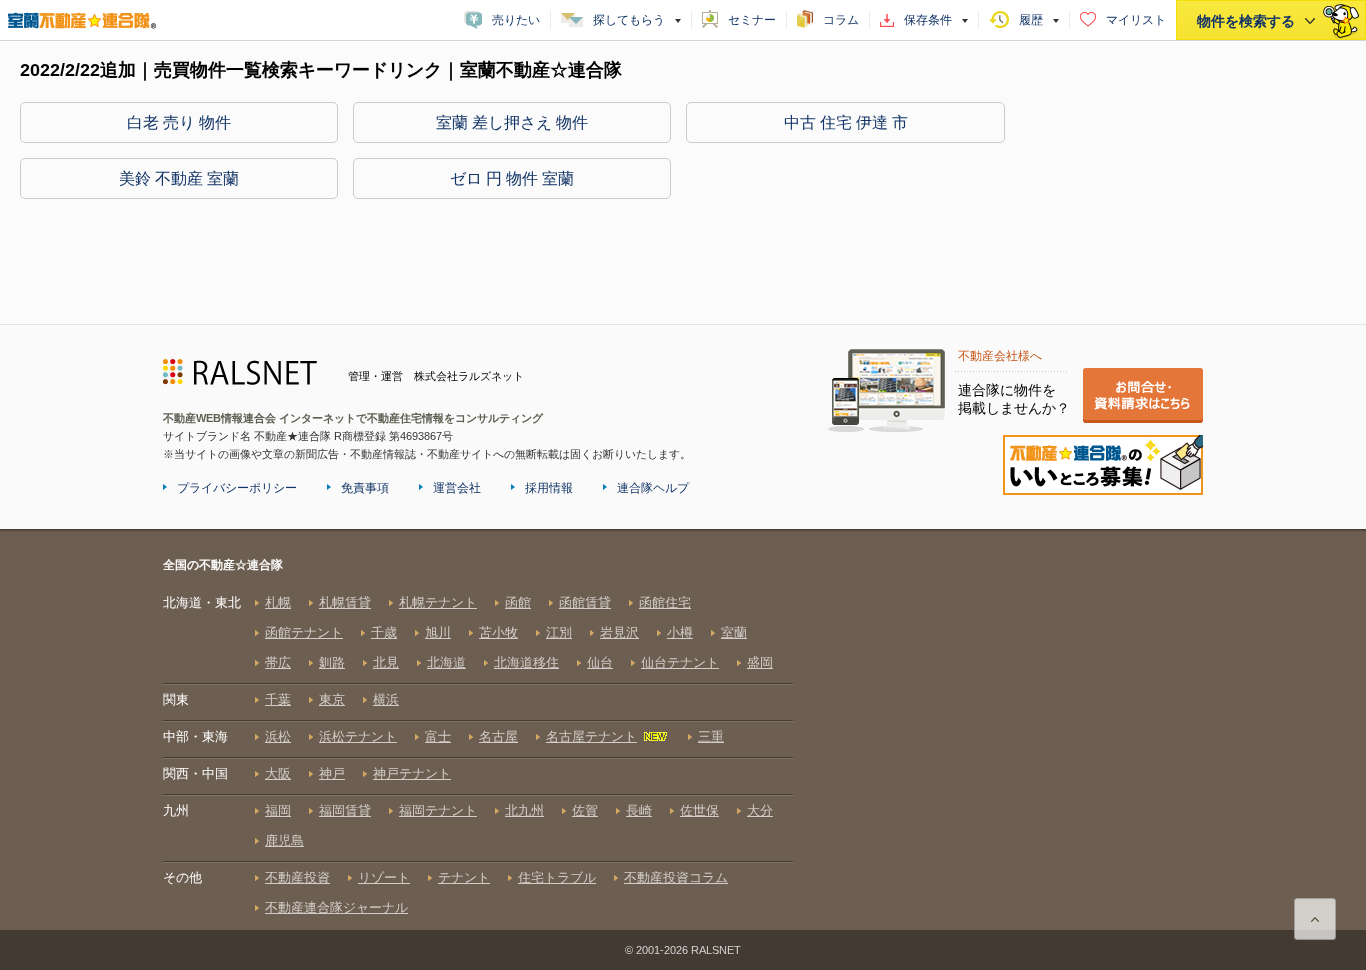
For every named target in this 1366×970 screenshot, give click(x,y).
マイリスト (1136, 20)
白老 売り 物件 (179, 122)
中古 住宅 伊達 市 (846, 122)
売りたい (516, 20)
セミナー (752, 20)
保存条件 (928, 20)
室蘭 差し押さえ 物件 (512, 122)
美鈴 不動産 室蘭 (179, 178)
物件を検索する (1246, 21)
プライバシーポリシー (237, 488)
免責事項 (365, 488)
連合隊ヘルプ (653, 488)
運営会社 (457, 488)
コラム (841, 20)
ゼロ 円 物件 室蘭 (512, 178)
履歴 (1031, 20)
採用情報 (549, 488)
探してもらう (629, 20)
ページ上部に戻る (1315, 919)
